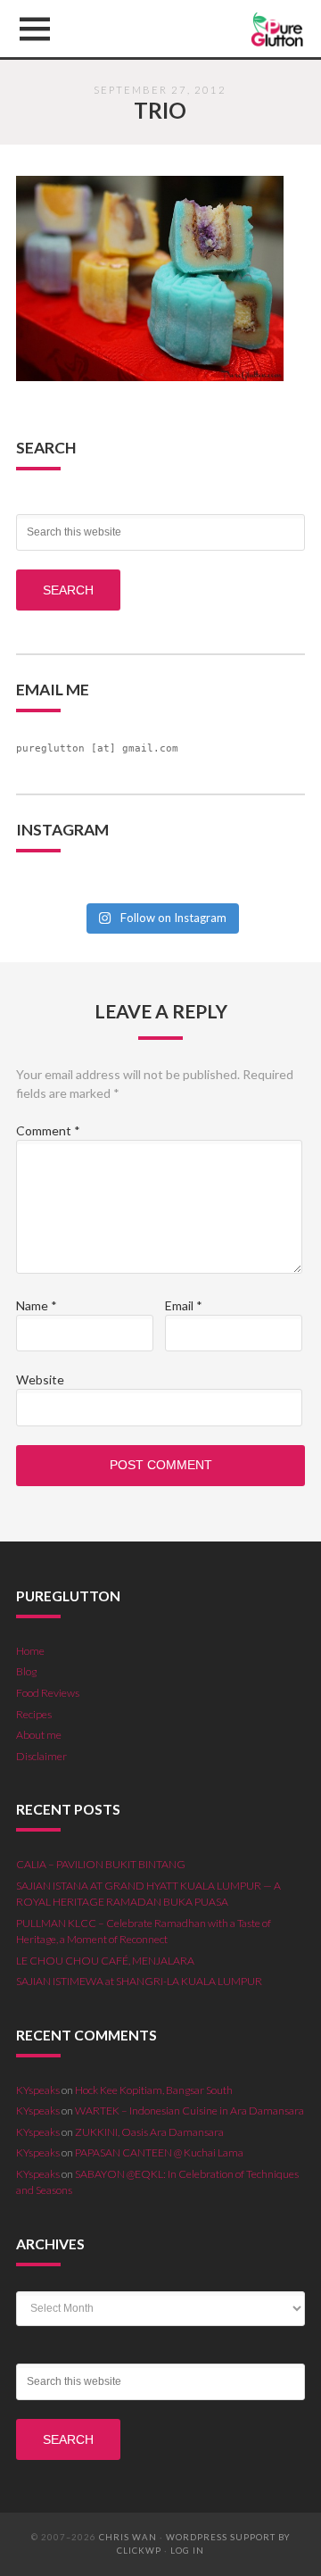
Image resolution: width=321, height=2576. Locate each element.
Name (37, 1305)
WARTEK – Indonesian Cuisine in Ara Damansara (189, 2111)
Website (40, 1379)
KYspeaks (38, 2090)
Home (30, 1651)
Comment (48, 1130)
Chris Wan (128, 2537)
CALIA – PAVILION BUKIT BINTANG (101, 1864)
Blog (26, 1671)
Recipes (34, 1714)
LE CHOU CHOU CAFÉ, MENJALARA (105, 1961)
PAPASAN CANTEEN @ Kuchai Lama (159, 2152)
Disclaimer (41, 1756)
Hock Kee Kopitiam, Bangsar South (154, 2090)
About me (39, 1735)
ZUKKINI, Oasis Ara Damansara (149, 2132)
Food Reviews (48, 1693)
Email (184, 1305)
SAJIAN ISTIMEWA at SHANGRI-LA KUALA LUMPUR (139, 1981)
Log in (187, 2551)
